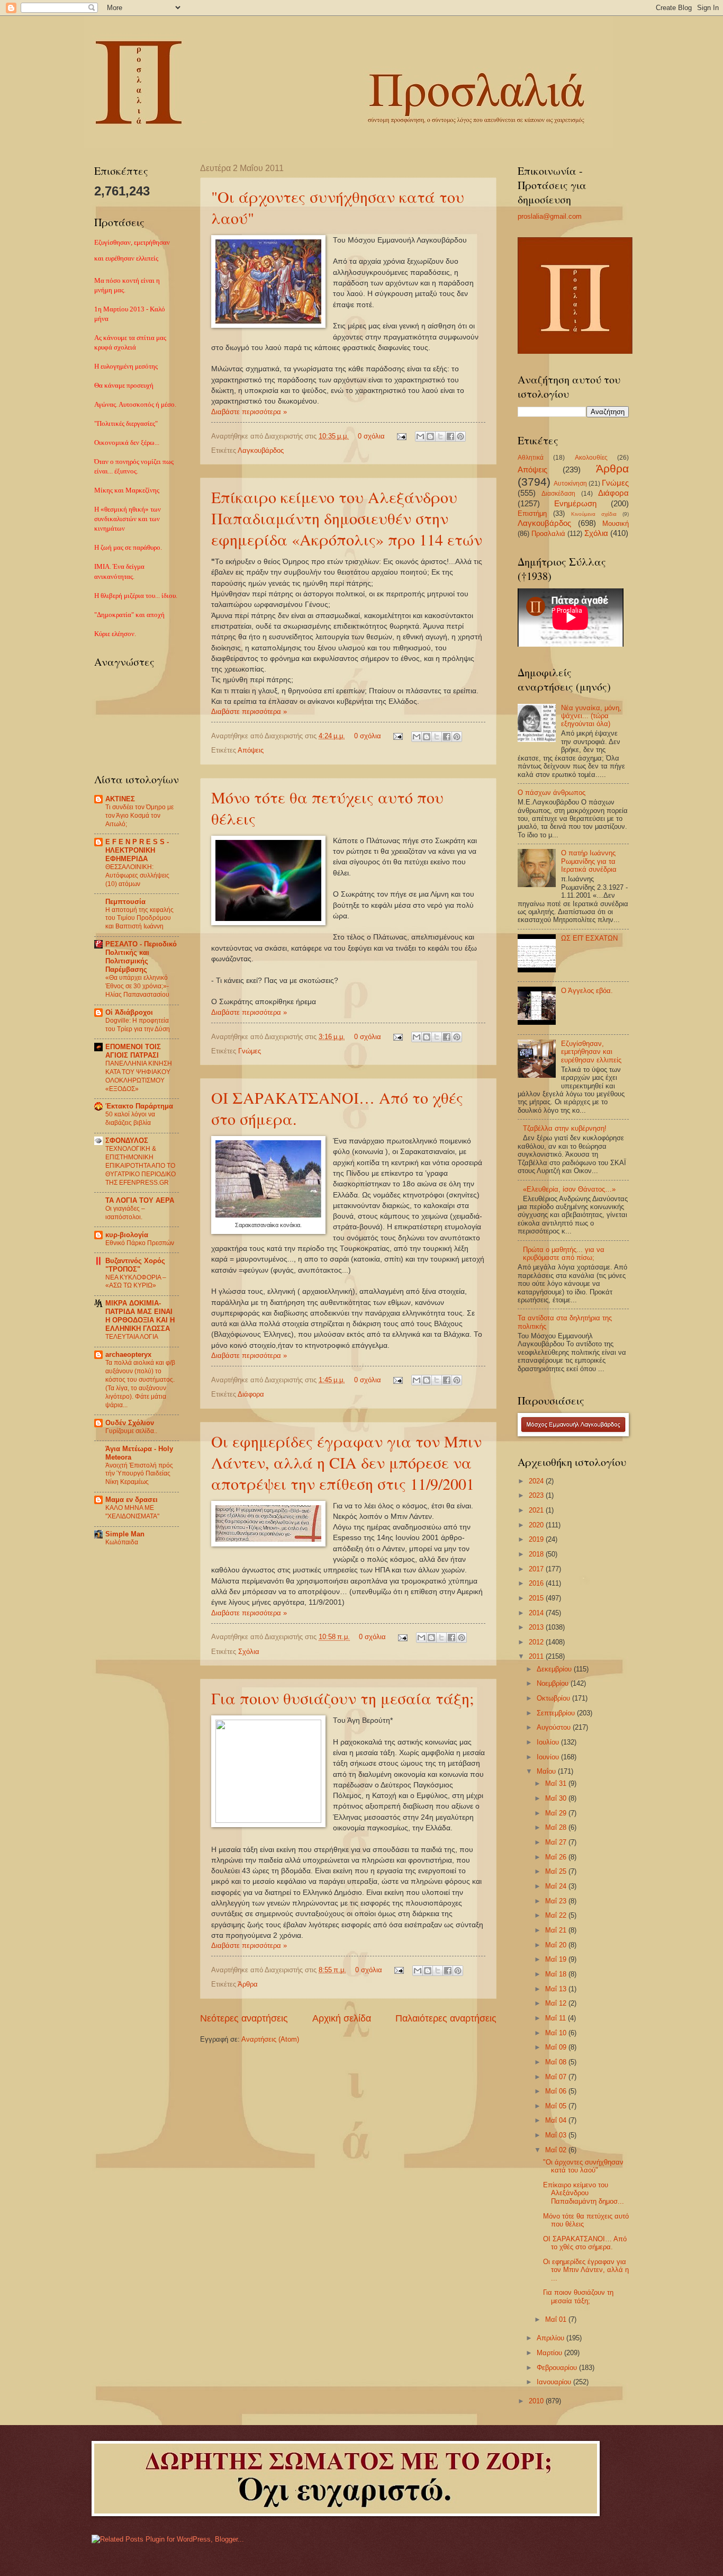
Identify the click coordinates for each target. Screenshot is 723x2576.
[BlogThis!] (430, 436)
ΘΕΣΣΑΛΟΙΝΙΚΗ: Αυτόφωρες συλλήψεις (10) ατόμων (137, 875)
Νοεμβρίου (554, 1683)
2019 (537, 1539)
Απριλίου (552, 2338)
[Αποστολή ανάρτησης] (401, 436)
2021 (537, 1510)
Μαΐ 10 (557, 2033)
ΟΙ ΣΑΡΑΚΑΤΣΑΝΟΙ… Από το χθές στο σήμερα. (585, 2243)
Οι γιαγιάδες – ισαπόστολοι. (125, 1213)
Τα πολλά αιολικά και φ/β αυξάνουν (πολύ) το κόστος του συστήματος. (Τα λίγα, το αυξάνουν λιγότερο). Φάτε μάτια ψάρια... (140, 1384)
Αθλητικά (531, 458)
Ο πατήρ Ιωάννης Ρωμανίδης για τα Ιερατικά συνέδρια (589, 861)
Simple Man (125, 1534)
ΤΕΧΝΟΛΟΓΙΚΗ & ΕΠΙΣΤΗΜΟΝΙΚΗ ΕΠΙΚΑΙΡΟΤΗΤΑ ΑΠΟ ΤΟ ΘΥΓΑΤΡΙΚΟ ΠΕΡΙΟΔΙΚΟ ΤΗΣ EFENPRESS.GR (141, 1166)
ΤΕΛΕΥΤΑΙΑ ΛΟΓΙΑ (132, 1337)
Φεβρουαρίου (558, 2368)
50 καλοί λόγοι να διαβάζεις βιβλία (130, 1119)
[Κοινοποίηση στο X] (440, 436)
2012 (537, 1642)
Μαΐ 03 (557, 2135)
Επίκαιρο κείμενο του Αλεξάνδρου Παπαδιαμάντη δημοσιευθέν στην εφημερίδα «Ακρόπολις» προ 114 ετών (347, 518)
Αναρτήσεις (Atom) (270, 2039)
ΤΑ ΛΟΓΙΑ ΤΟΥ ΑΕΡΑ (140, 1200)
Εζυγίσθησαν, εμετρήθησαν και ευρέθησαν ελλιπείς (591, 1052)
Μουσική (616, 524)
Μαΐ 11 (557, 2018)
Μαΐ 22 (557, 1915)
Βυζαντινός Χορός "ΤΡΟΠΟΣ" (135, 1265)
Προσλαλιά (548, 534)
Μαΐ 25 (557, 1871)
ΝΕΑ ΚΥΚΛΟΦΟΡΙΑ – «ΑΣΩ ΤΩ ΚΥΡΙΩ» (136, 1282)
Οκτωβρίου (554, 1698)
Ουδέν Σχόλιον (130, 1423)
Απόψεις (251, 750)
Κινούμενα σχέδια (594, 514)
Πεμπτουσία (125, 902)
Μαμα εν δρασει (132, 1500)
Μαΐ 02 (557, 2150)
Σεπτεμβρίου (557, 1713)
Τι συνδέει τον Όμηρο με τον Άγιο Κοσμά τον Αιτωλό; (139, 816)
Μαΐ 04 (557, 2120)
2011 (537, 1656)
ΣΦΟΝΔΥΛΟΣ (127, 1141)
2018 (537, 1554)
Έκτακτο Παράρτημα (139, 1106)
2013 (537, 1627)
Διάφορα (251, 1394)
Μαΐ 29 (557, 1813)
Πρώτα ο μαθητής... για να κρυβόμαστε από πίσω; (564, 1254)
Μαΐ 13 (557, 1989)
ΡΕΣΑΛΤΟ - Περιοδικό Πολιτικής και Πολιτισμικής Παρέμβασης (141, 957)
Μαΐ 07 (557, 2077)
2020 (537, 1525)
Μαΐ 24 (557, 1886)
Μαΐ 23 (557, 1901)
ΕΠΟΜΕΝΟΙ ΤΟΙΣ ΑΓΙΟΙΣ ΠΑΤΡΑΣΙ (133, 1051)
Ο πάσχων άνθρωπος (552, 793)
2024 (537, 1481)
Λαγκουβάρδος (261, 450)
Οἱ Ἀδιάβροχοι (129, 1012)
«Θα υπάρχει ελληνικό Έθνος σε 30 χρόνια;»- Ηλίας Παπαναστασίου (137, 986)
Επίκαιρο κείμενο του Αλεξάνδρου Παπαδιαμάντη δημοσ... (584, 2193)
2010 (537, 2401)
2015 (537, 1598)
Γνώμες (250, 1051)
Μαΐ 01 (557, 2319)
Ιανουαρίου (555, 2382)
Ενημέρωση (575, 503)
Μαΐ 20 (557, 1945)
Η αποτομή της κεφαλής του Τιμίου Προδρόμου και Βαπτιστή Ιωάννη (139, 918)
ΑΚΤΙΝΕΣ (120, 799)
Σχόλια (249, 1652)
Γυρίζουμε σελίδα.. (131, 1431)
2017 (537, 1569)
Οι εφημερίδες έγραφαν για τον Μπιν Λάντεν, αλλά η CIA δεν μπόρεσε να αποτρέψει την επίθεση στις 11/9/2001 (346, 1462)
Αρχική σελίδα (342, 2018)
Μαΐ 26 (557, 1857)
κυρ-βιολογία (127, 1235)
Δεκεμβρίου (555, 1669)
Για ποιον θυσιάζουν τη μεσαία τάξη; (342, 1698)
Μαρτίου (550, 2353)
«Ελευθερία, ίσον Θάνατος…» (569, 1189)
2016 (537, 1583)
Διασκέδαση (558, 494)
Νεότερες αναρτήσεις (244, 2018)
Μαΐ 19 (557, 1959)
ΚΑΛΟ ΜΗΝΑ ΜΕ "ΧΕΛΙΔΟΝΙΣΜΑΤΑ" (132, 1512)
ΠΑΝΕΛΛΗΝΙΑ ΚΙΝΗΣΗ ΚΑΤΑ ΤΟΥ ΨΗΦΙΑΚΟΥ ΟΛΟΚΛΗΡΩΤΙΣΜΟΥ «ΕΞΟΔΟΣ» (139, 1076)
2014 (537, 1613)
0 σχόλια (371, 436)
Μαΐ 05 (557, 2106)
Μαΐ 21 (557, 1930)
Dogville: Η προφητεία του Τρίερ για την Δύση (138, 1025)
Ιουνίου (549, 1757)
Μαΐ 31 (557, 1783)
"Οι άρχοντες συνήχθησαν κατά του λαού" (583, 2166)
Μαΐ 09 (557, 2047)
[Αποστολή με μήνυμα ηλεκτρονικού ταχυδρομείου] (420, 436)
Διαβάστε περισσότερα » (249, 412)
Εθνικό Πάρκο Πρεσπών (140, 1243)
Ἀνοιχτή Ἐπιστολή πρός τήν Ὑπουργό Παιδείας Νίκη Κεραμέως (139, 1474)
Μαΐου (547, 1771)
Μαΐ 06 (557, 2091)
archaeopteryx (128, 1354)
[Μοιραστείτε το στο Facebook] (450, 436)
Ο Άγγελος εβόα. (587, 991)
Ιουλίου (549, 1742)
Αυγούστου (555, 1727)
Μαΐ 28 (557, 1827)
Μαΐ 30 (557, 1798)
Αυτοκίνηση (570, 484)
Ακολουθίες (591, 458)
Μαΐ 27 (557, 1842)
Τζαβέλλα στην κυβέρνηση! (565, 1128)
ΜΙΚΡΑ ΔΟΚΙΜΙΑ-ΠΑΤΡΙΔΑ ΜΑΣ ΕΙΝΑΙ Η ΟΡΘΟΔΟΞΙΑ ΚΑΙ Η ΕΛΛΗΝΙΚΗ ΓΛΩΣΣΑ (140, 1316)
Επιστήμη (532, 513)
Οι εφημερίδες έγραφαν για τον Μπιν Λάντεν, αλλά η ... (586, 2270)
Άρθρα (248, 1984)
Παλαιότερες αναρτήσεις (446, 2018)
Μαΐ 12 (557, 2003)
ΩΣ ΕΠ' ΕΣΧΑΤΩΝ (589, 938)
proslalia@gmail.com (550, 216)
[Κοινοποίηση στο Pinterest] (460, 436)
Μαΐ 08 (557, 2062)
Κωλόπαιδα (122, 1542)
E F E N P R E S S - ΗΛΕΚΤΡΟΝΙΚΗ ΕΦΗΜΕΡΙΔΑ (137, 850)
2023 (537, 1495)
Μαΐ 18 (557, 1974)
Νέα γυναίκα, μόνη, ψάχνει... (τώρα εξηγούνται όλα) (591, 716)
